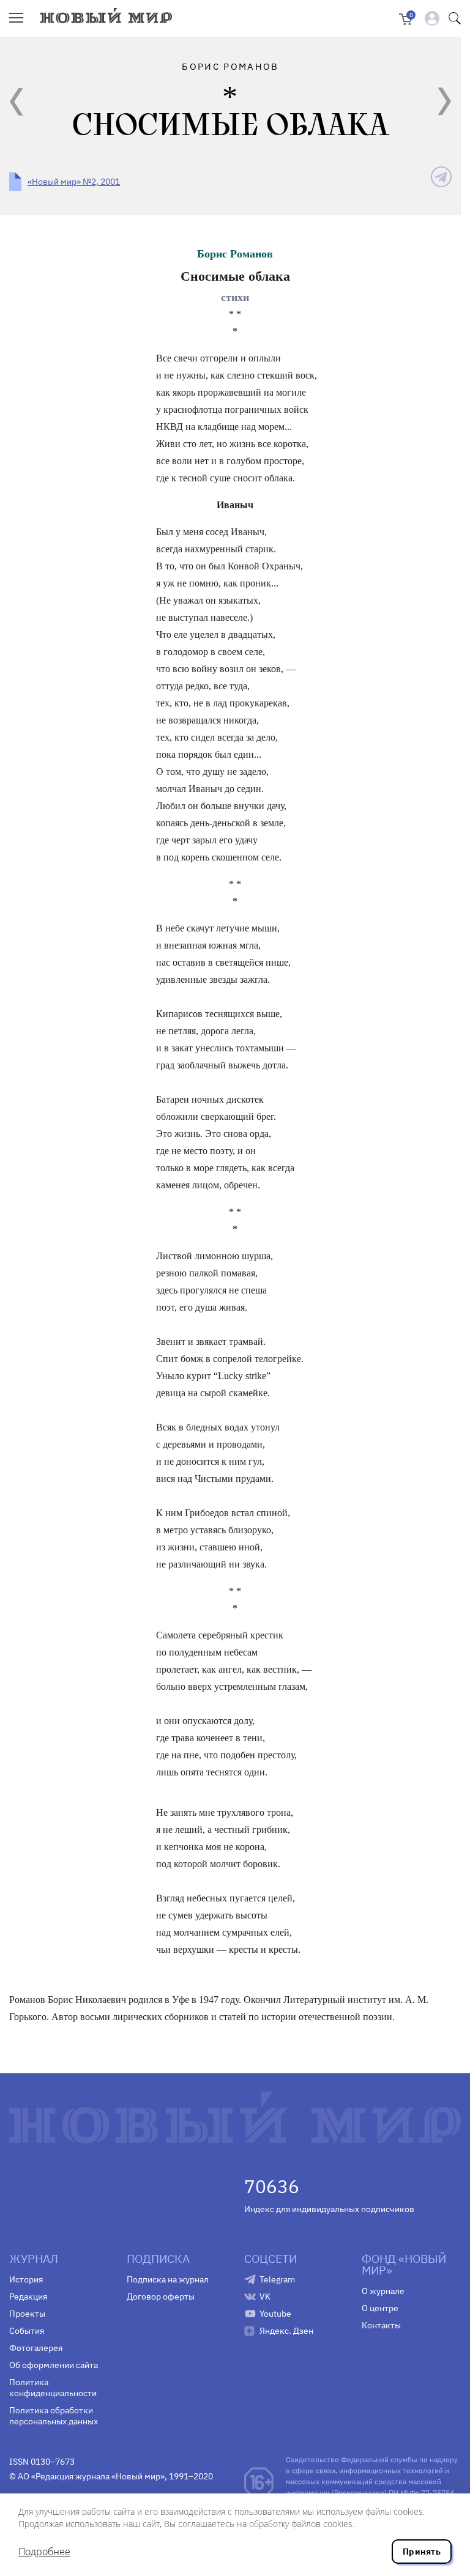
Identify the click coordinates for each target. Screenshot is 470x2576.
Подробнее (44, 2552)
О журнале (383, 2291)
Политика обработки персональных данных (54, 2416)
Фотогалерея (36, 2348)
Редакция (28, 2297)
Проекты (27, 2314)
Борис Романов (235, 254)
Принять (422, 2552)
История (26, 2279)
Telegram (277, 2279)
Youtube (275, 2314)
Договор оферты (161, 2297)
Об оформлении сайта (54, 2365)
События (27, 2331)
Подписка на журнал (168, 2279)
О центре (380, 2308)
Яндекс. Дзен (286, 2331)
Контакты (381, 2325)
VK (265, 2297)
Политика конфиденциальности (53, 2388)
